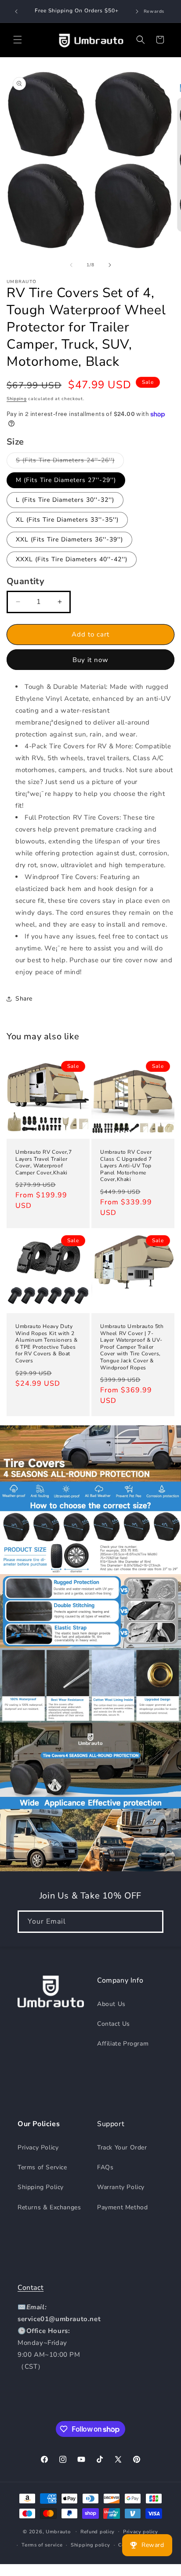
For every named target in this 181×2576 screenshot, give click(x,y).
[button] (18, 40)
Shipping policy (90, 2545)
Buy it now (90, 660)
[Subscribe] (152, 1922)
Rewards (154, 11)
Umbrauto (58, 2531)
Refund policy (98, 2532)
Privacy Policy (38, 2147)
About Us (111, 2004)
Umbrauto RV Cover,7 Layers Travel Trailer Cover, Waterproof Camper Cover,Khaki (43, 1163)
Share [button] (24, 999)
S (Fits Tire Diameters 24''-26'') (70, 462)
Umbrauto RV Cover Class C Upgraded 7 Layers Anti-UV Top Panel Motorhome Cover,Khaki (126, 1166)
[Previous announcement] (16, 11)
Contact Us (114, 2024)
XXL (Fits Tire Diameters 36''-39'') (69, 539)
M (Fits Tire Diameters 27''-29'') (66, 480)
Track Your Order (122, 2147)
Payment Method (122, 2207)
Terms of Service (42, 2167)
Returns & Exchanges (49, 2207)
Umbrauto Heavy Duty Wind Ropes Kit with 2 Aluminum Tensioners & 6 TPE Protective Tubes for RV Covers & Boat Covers (47, 1344)
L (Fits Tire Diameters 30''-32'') (65, 500)
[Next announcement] (137, 11)
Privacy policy (141, 2532)
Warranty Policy (121, 2187)
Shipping (17, 399)
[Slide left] (71, 265)
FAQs (105, 2167)
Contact (31, 2288)
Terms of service (42, 2545)
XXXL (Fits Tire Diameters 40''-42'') (72, 559)
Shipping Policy (41, 2187)
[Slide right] (110, 265)
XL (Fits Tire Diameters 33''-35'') (67, 520)
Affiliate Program (123, 2044)
